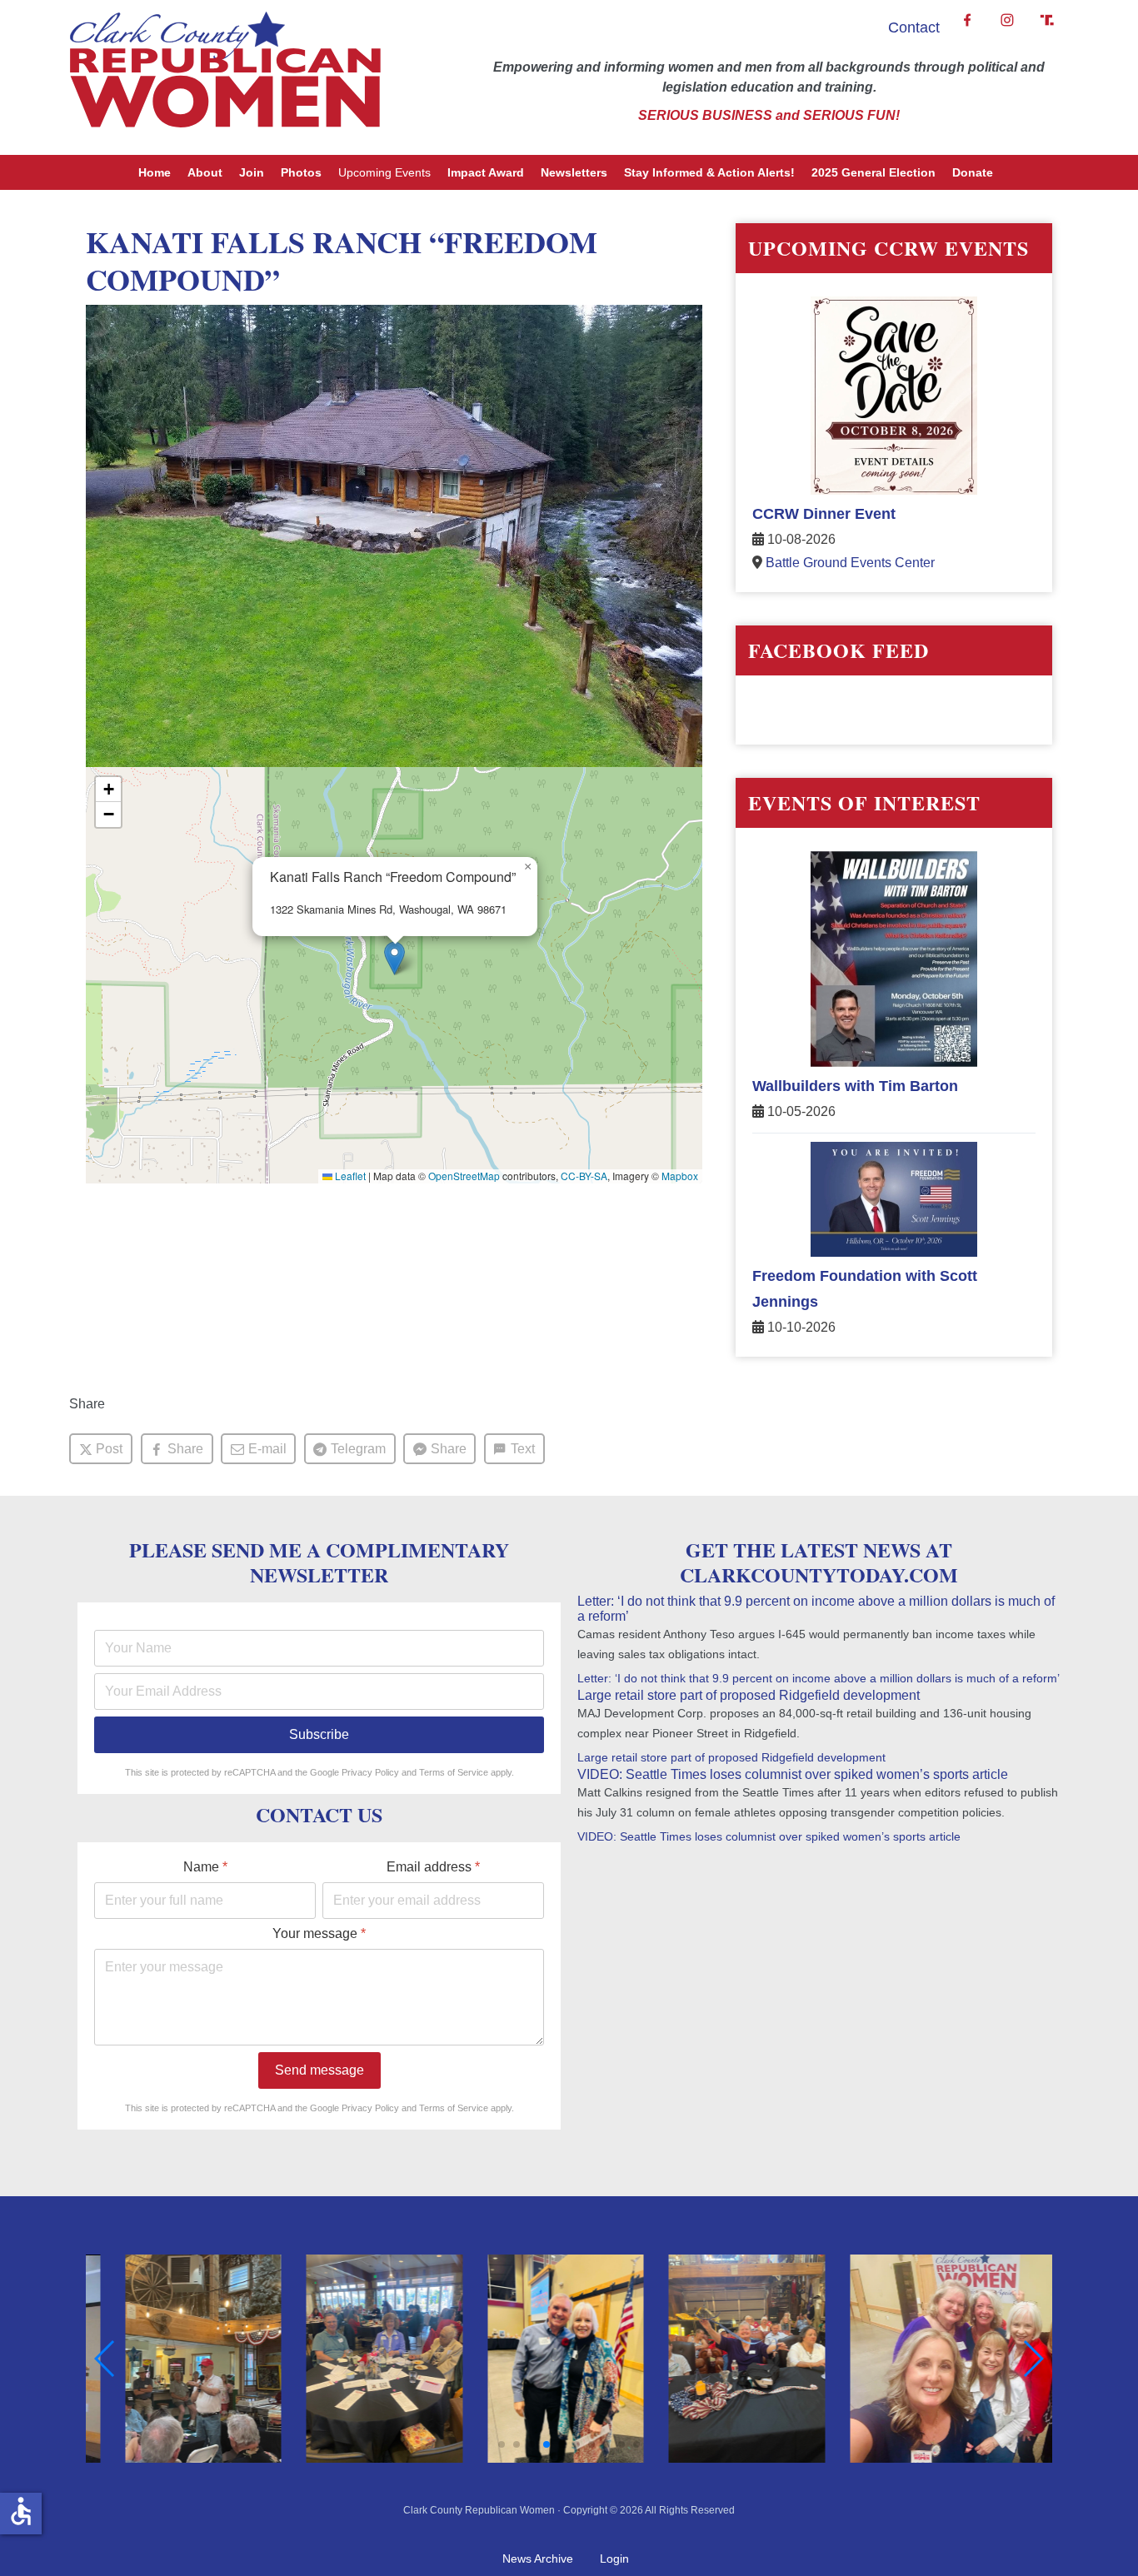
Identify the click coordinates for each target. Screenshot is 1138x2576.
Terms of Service (454, 1772)
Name (205, 1867)
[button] (394, 958)
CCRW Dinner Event (824, 514)
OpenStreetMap (464, 1176)
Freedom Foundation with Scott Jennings (865, 1289)
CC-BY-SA (584, 1176)
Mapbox (680, 1176)
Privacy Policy (370, 1772)
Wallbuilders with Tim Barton (855, 1086)
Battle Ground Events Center (850, 563)
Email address (433, 1867)
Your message (319, 1933)
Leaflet (349, 1176)
